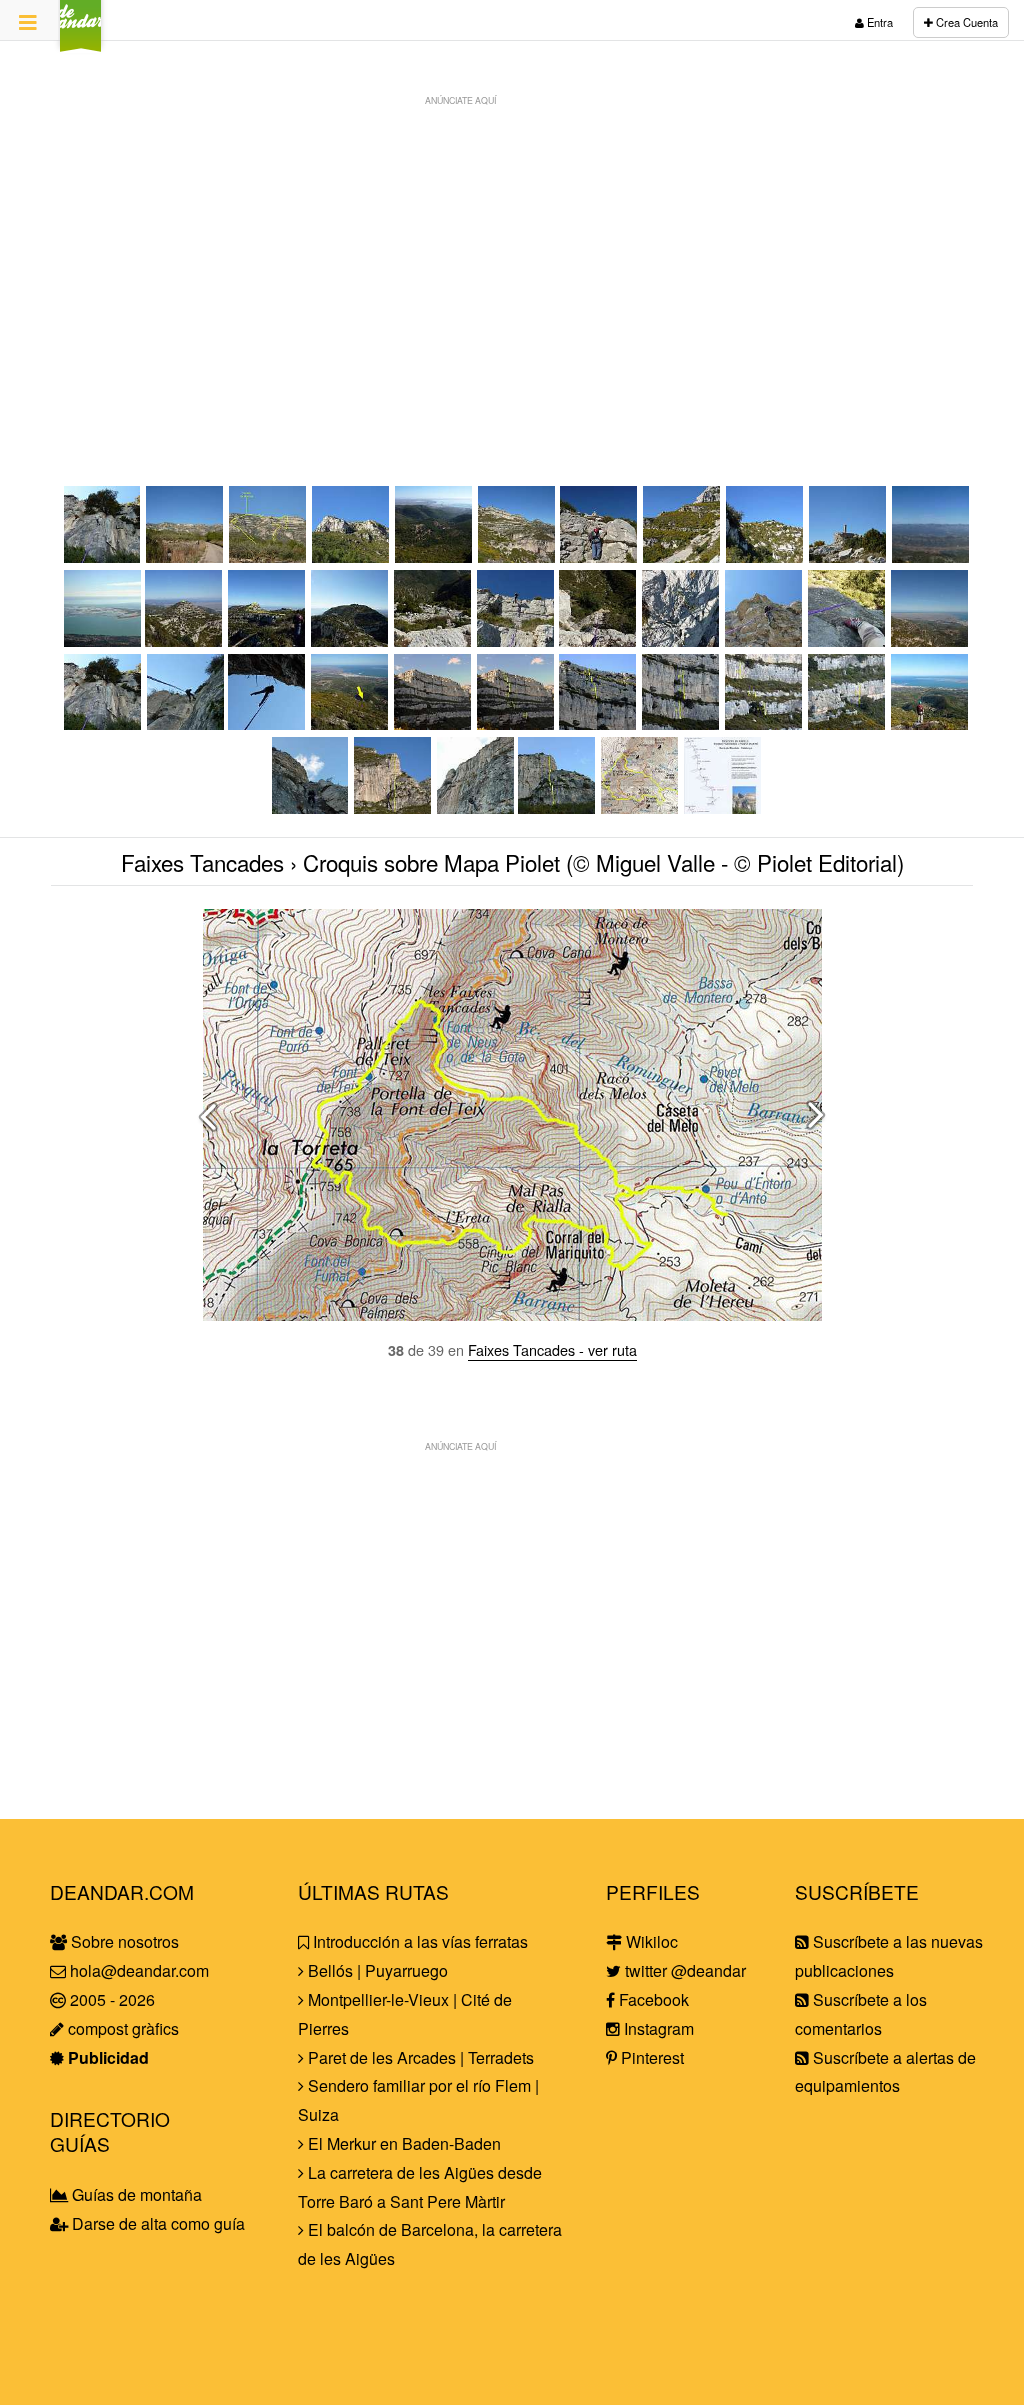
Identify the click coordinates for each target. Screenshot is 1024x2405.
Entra (878, 22)
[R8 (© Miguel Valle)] (267, 723)
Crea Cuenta (965, 22)
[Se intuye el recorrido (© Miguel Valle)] (268, 556)
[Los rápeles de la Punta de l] (393, 807)
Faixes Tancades (202, 862)
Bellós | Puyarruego (376, 1970)
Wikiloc (650, 1941)
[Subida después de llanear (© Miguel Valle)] (351, 556)
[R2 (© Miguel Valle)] (598, 640)
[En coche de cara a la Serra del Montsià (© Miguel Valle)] (185, 556)
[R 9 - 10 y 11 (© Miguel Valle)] (557, 807)
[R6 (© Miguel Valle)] (103, 556)
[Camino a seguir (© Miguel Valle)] (267, 640)
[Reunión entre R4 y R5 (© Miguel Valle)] (847, 640)
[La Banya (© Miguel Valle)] (102, 640)
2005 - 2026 (110, 1999)
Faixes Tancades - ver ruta (552, 1349)
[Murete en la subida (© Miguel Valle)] (599, 556)
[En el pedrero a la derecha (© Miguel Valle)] (682, 556)
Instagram (657, 2028)
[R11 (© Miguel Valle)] (475, 807)
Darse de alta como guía (156, 2223)
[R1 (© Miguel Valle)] (433, 640)
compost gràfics (121, 2028)
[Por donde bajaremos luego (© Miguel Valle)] (517, 556)
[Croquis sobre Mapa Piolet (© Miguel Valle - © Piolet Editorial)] (640, 807)
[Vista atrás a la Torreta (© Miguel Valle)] (350, 640)
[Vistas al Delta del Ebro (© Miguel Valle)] (930, 640)
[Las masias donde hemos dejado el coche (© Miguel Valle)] (434, 556)
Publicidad (106, 2057)
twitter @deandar (683, 1970)
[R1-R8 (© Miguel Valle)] (433, 723)
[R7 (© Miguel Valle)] (185, 723)
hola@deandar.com (139, 1970)
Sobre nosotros (123, 1941)
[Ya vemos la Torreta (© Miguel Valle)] (765, 556)
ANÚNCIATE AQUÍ (460, 100)
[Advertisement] (512, 256)
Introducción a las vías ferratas (418, 1941)
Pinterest (650, 2057)
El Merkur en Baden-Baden (402, 2143)
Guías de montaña (135, 2194)
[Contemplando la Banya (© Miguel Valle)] (930, 723)
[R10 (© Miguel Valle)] (311, 807)
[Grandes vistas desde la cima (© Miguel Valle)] (931, 556)
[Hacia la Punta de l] (350, 723)
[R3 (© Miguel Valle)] (681, 640)
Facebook (652, 1999)
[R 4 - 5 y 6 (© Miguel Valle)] (681, 723)
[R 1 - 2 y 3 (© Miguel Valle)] (598, 723)
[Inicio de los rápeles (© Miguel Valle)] (184, 640)
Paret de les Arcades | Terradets (419, 2057)
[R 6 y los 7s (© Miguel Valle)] (764, 723)
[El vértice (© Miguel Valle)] (848, 556)
